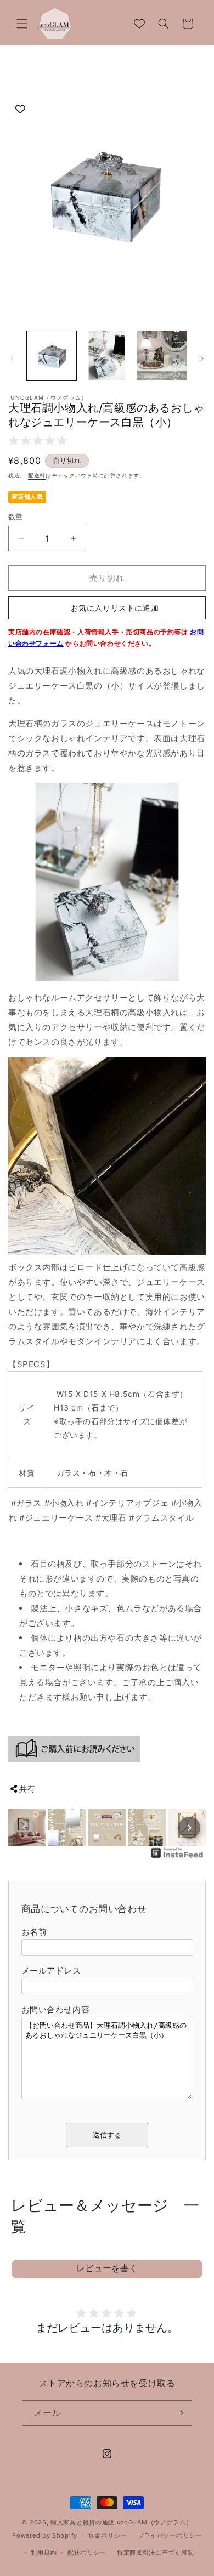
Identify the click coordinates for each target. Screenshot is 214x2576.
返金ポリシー (108, 2535)
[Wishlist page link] (139, 24)
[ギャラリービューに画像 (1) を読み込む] (52, 356)
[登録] (179, 2413)
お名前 (34, 1932)
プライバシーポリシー (170, 2535)
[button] (22, 24)
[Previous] (25, 1828)
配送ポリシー (87, 2552)
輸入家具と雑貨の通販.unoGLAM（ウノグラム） (122, 2522)
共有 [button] (27, 1789)
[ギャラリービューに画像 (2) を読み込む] (106, 356)
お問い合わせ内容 (56, 2009)
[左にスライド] (12, 359)
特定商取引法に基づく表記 (155, 2552)
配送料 (37, 475)
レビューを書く (107, 2268)
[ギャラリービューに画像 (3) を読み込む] (162, 356)
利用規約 (44, 2552)
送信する (107, 2135)
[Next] (189, 1828)
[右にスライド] (202, 359)
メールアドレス (51, 1971)
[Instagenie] (177, 1857)
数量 (16, 516)
